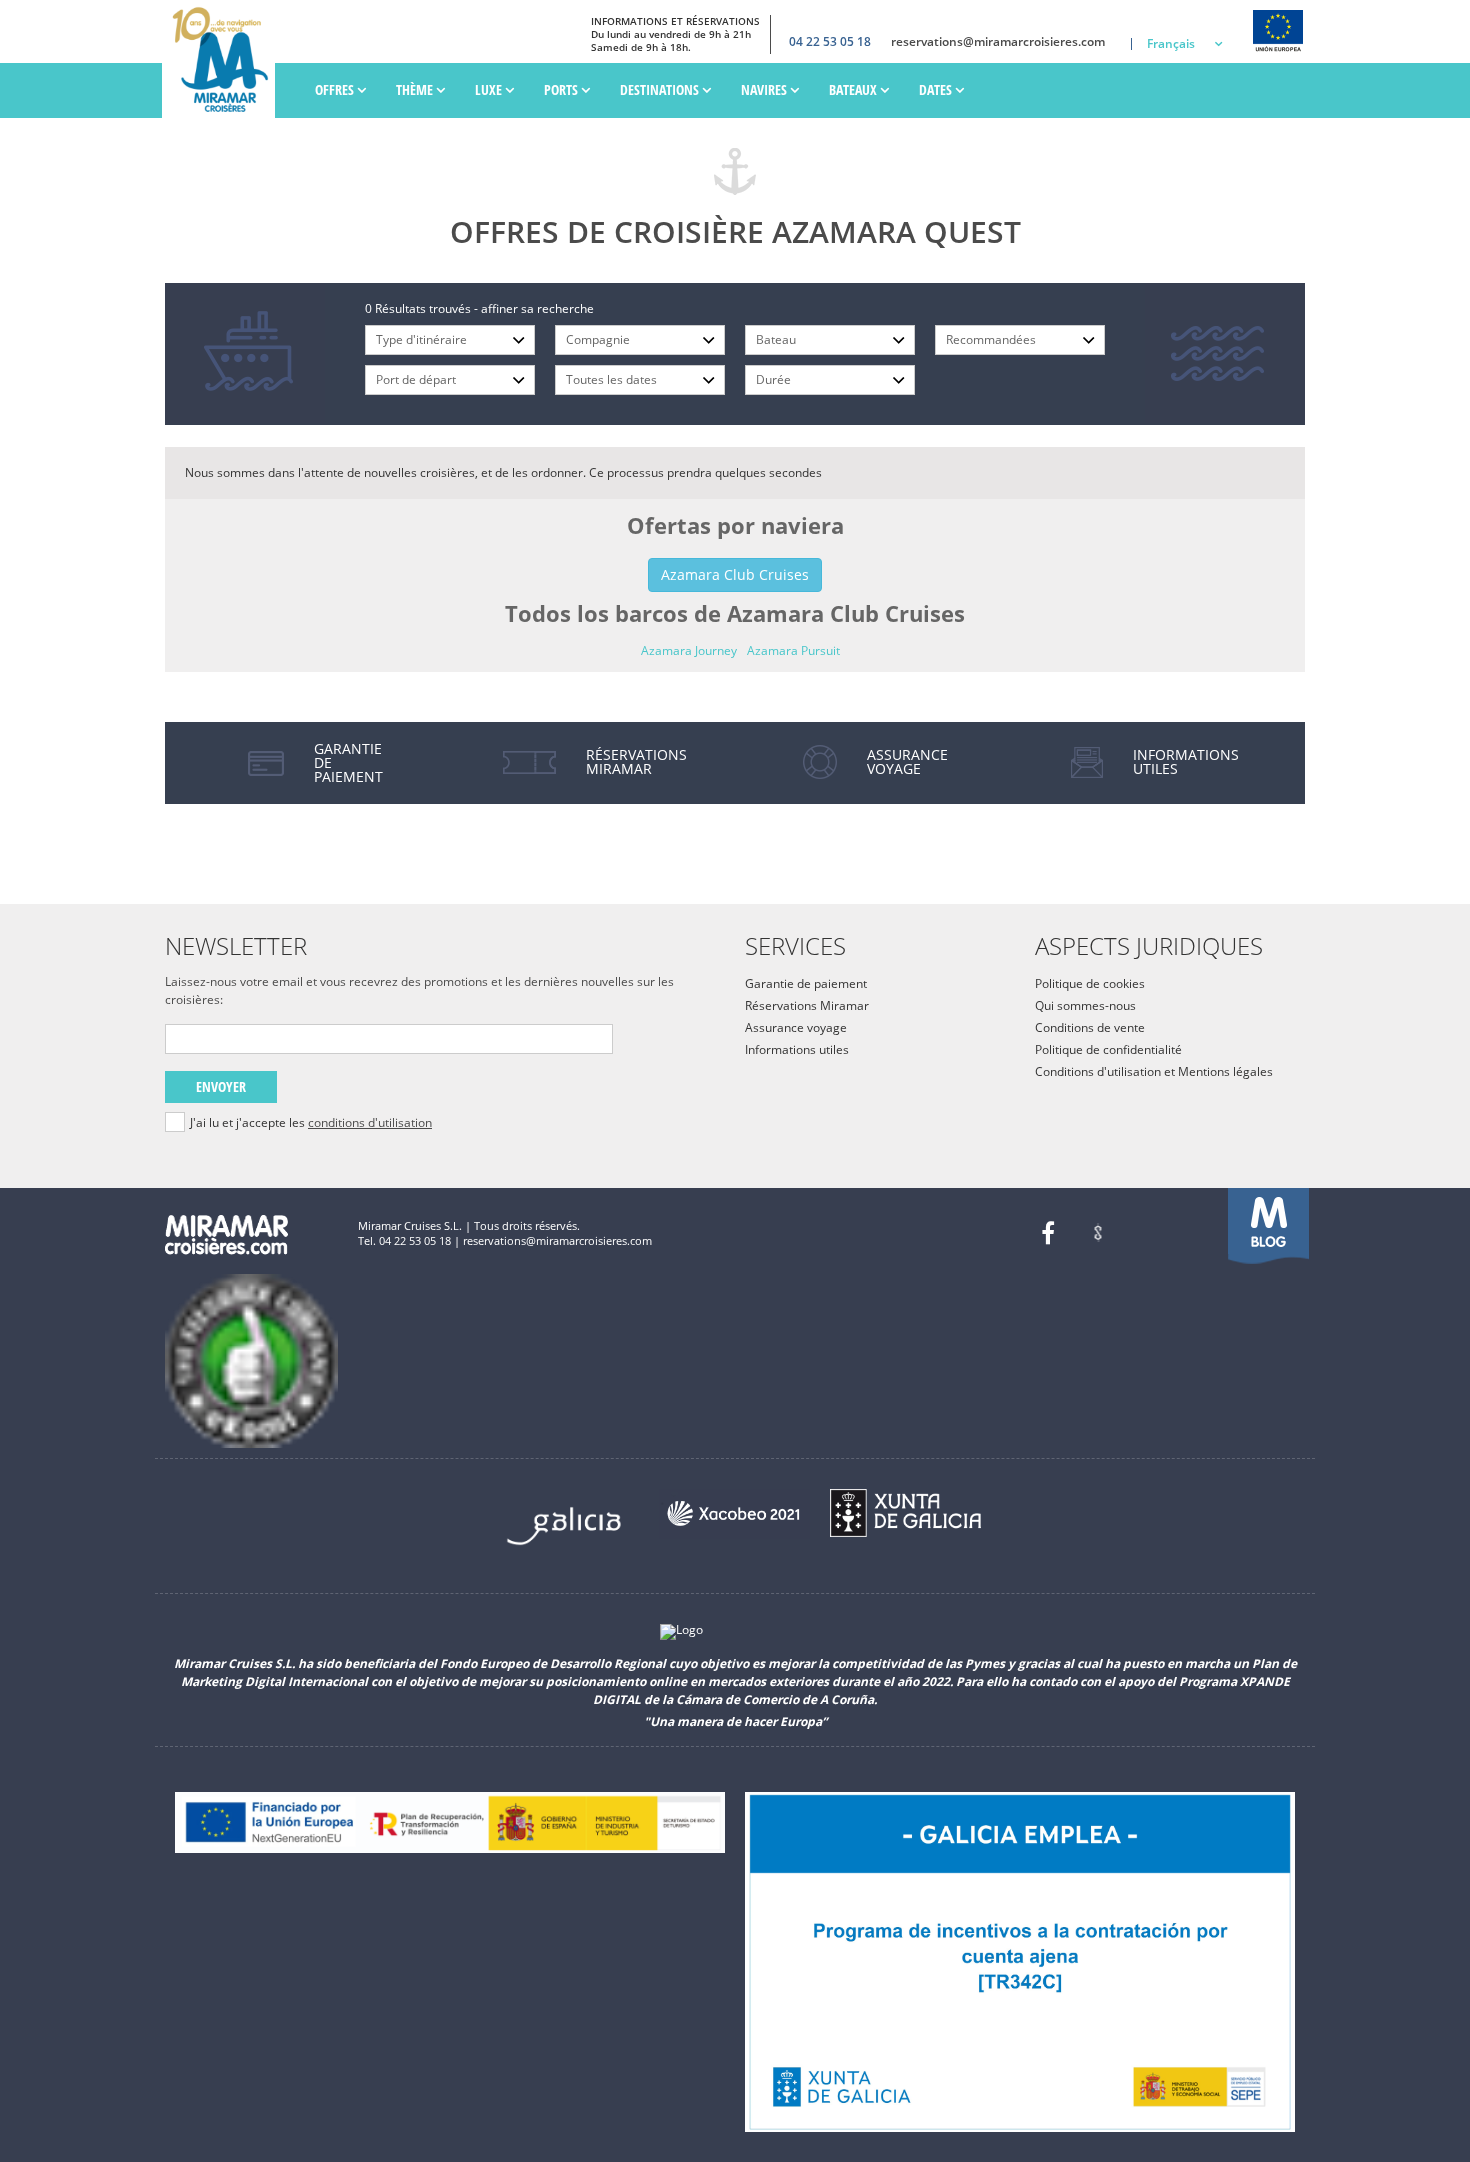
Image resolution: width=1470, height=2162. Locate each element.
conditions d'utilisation (370, 1122)
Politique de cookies (1090, 983)
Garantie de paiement (806, 983)
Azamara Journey (689, 650)
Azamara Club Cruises (735, 574)
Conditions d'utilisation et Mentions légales (1154, 1071)
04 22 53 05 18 (830, 42)
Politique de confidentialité (1108, 1049)
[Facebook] (1048, 1233)
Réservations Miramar (807, 1005)
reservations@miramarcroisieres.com (998, 42)
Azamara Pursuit (793, 650)
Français (1171, 43)
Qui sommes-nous (1085, 1005)
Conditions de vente (1090, 1027)
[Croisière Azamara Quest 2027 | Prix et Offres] (223, 59)
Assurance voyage (796, 1027)
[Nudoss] (1098, 1233)
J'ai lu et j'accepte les (311, 1123)
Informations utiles (797, 1049)
